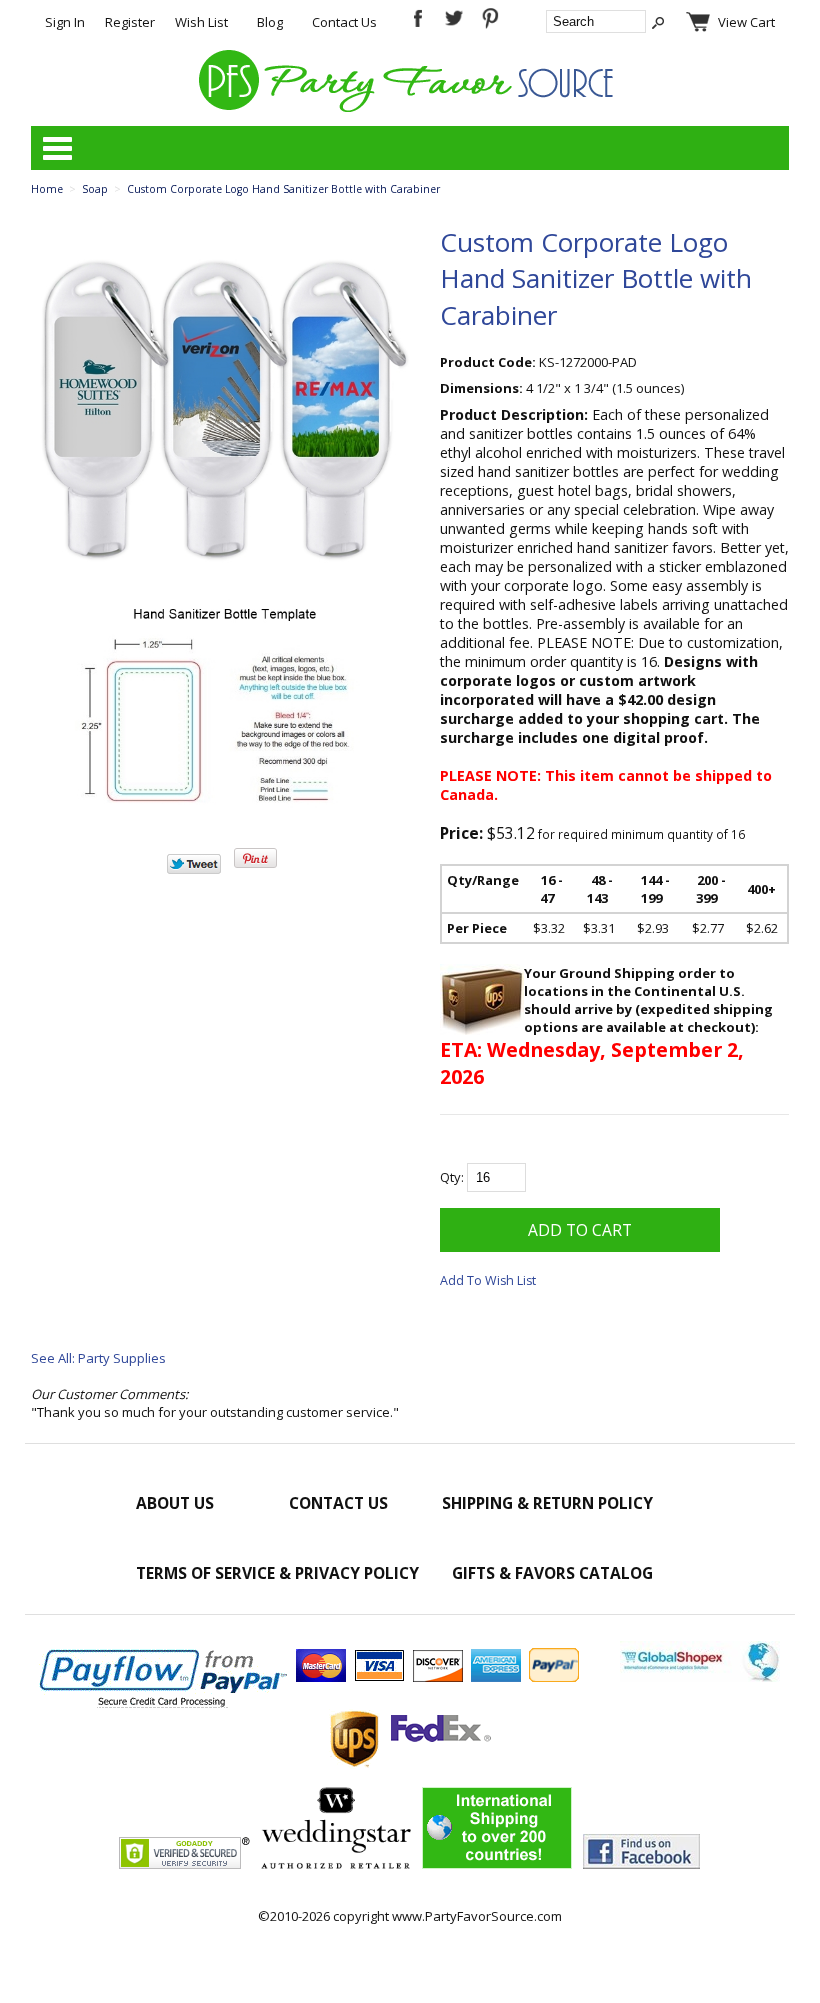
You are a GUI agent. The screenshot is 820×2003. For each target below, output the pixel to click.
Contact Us (344, 22)
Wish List (201, 22)
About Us (175, 1503)
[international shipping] (497, 1864)
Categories (57, 148)
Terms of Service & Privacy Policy (277, 1573)
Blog (270, 22)
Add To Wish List (488, 1280)
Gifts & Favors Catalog (552, 1573)
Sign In (65, 22)
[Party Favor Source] (409, 107)
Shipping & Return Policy (547, 1503)
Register (130, 22)
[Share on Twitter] (194, 869)
